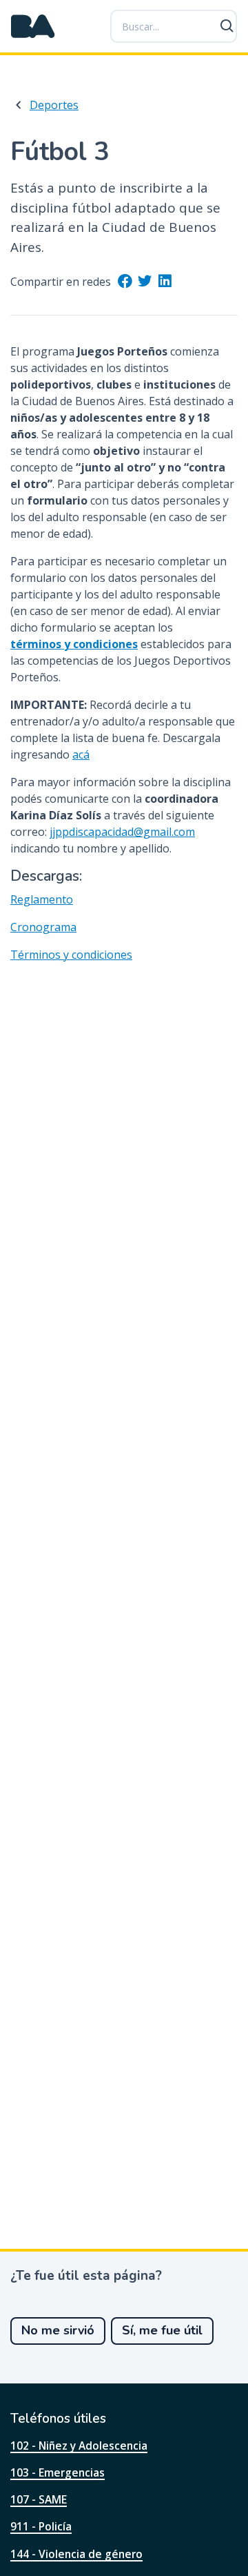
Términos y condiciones (71, 955)
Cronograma (43, 927)
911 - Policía (41, 2526)
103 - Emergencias (58, 2472)
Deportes (54, 105)
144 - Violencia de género (76, 2554)
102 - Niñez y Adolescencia (79, 2446)
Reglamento (42, 899)
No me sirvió (58, 2330)
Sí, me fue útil (162, 2330)
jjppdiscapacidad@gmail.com (122, 832)
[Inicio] (33, 26)
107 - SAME (39, 2499)
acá (81, 754)
